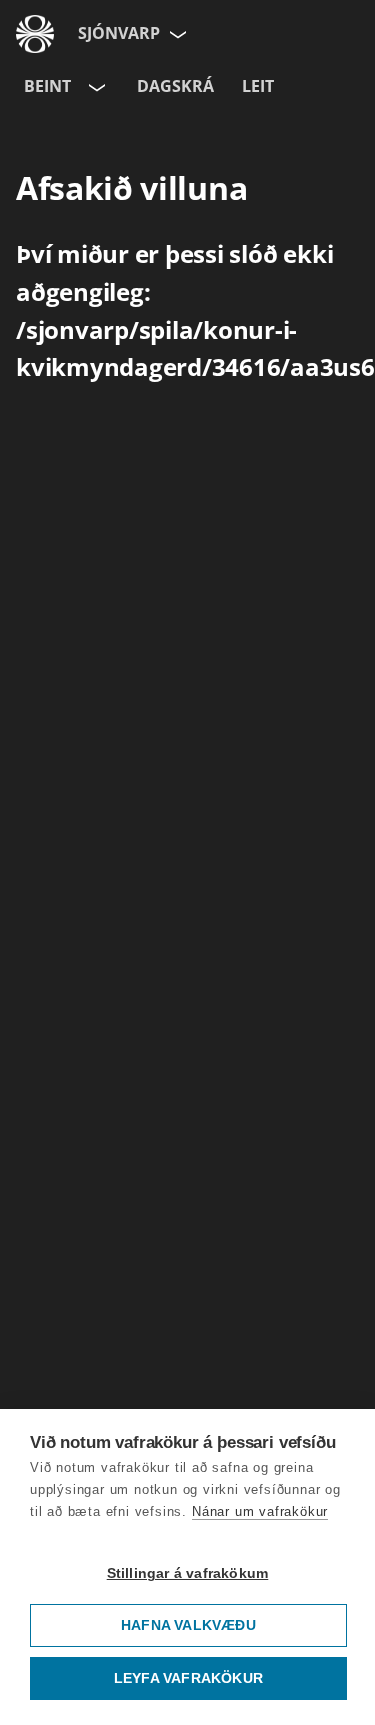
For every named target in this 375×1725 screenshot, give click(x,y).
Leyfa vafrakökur (188, 1678)
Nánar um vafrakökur (260, 1511)
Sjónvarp (119, 33)
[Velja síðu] (176, 34)
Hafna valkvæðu (188, 1625)
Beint (47, 86)
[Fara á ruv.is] (35, 34)
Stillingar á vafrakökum (188, 1573)
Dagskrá (175, 86)
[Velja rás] (95, 87)
